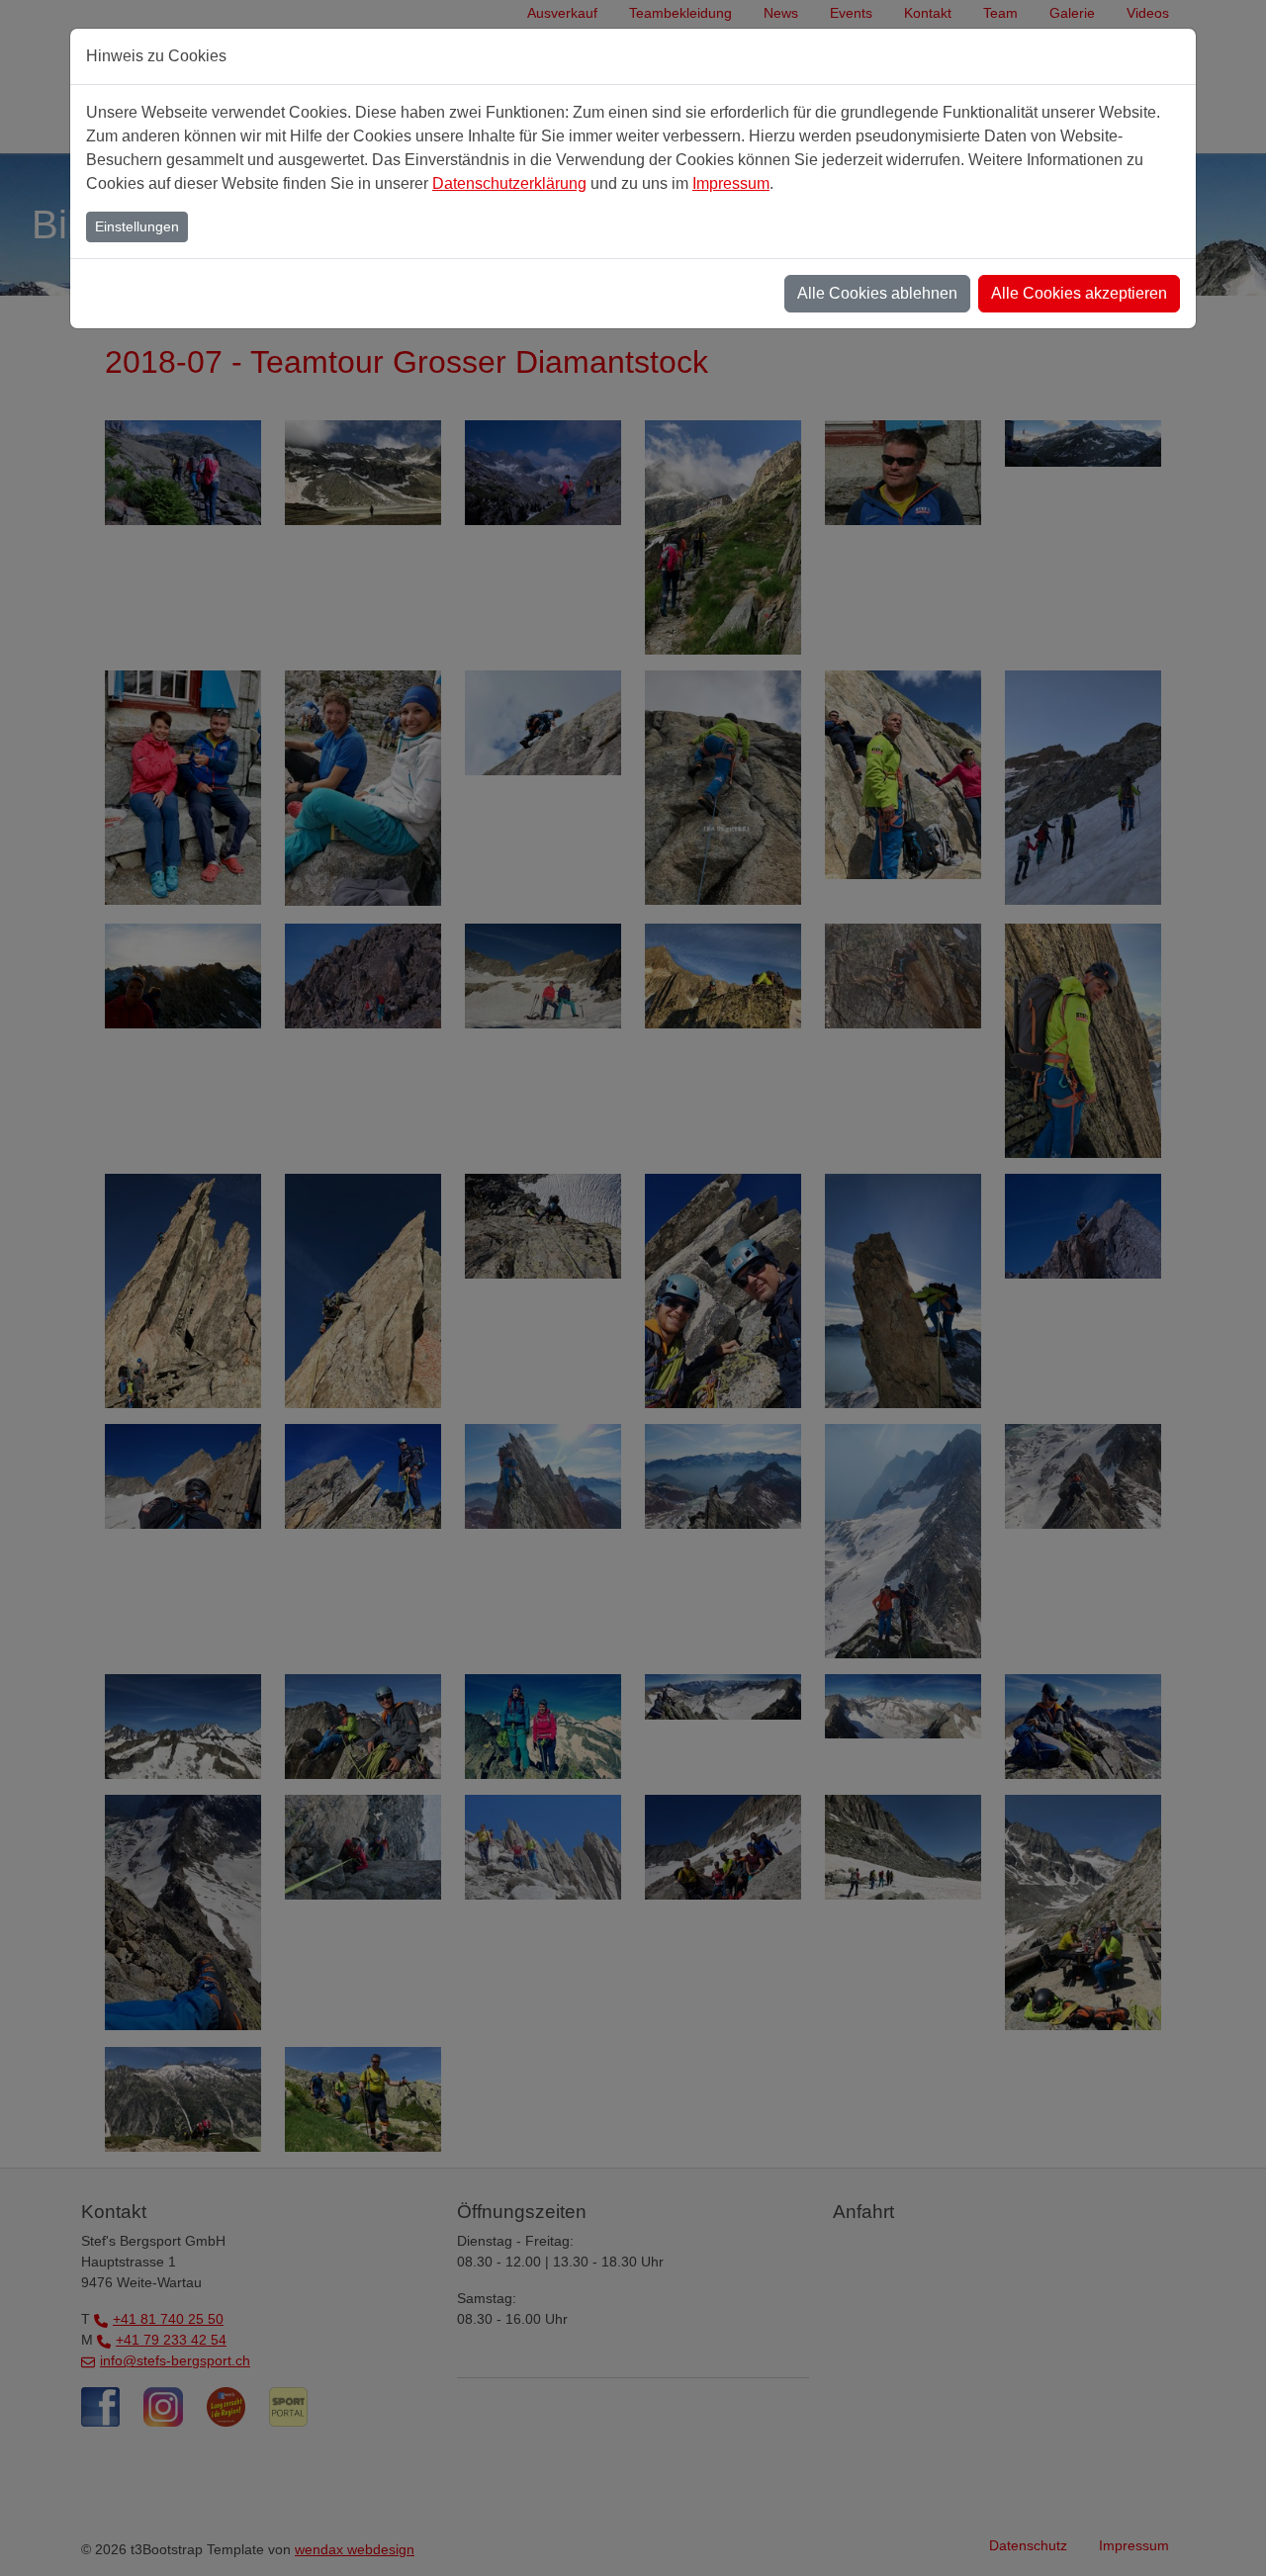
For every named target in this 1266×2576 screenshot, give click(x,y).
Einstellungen (137, 226)
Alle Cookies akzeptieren (1079, 293)
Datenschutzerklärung (509, 183)
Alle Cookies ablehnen (877, 293)
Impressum (731, 183)
